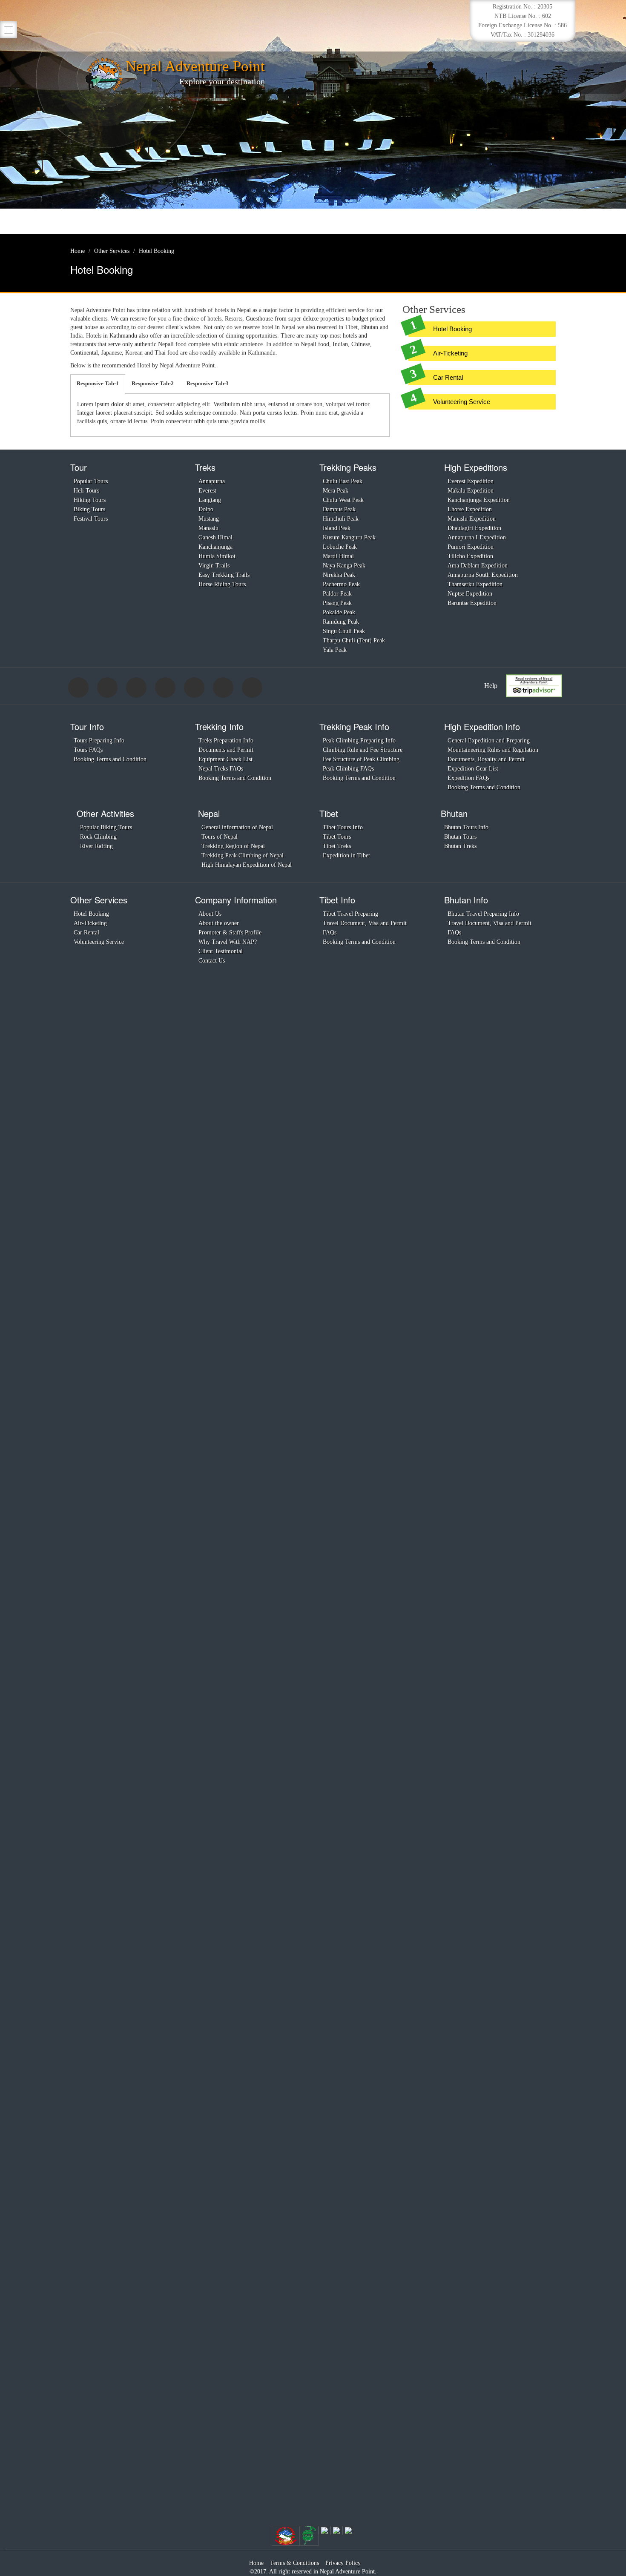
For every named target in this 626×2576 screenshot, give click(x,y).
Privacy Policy (343, 2563)
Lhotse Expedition (470, 509)
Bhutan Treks (460, 846)
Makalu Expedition (471, 491)
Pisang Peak (337, 603)
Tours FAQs (88, 750)
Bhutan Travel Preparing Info (483, 914)
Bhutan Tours (460, 837)
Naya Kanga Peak (344, 566)
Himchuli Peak (341, 519)
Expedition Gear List (473, 769)
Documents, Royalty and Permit (486, 759)
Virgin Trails (214, 566)
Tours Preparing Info (99, 741)
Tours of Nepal (220, 837)
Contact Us (212, 961)
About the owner (219, 923)
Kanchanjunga (215, 547)
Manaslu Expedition (472, 519)
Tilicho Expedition (470, 556)
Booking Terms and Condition (110, 759)
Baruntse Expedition (472, 603)
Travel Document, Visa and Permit (365, 923)
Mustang (209, 519)
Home (256, 2563)
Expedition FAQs (468, 778)
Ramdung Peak (341, 622)
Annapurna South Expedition (483, 575)
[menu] (9, 30)
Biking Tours (89, 509)
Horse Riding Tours (222, 584)
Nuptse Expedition (470, 594)
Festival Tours (91, 519)
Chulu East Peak (343, 481)
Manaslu (208, 528)
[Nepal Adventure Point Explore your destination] (104, 74)
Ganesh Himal (215, 537)
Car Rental (448, 377)
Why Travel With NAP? (228, 942)
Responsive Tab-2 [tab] (153, 383)
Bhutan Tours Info (466, 827)
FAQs (330, 933)
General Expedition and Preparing (489, 741)
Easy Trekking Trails (224, 575)
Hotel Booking (452, 329)
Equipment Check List (225, 759)
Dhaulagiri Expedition (474, 528)
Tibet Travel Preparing (350, 914)
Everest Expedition (471, 481)
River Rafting (96, 846)
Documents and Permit (226, 750)
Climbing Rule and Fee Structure (363, 750)
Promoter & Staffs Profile (230, 933)
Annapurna (212, 481)
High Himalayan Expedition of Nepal (247, 865)
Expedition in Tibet (346, 855)
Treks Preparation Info (226, 741)
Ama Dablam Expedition (478, 566)
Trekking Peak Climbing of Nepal (243, 855)
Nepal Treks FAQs (221, 769)
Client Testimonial (221, 951)
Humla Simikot (217, 556)
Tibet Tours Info (343, 827)
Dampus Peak (339, 509)
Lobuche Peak (340, 547)
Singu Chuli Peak (344, 631)
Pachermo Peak (341, 584)
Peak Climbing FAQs (348, 769)
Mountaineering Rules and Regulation (493, 750)
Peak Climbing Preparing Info (359, 741)
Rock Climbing (98, 837)
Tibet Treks (337, 846)
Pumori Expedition (471, 547)
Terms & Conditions (294, 2563)
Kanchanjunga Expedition (479, 500)
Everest (207, 491)
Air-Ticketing (450, 353)
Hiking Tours (90, 500)
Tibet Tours (337, 837)
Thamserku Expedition (475, 584)
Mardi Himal (338, 556)
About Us (210, 914)
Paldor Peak (337, 594)
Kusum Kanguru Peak (349, 537)
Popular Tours (91, 481)
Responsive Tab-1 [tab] (98, 383)
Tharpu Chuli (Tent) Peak (354, 640)
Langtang (210, 500)
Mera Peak (336, 491)
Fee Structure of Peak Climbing (361, 759)
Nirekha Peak (339, 575)
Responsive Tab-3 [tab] (208, 383)
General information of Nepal (237, 827)
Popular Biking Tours (106, 827)
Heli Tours (86, 491)
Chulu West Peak (343, 500)
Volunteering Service (462, 402)
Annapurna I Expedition (477, 537)
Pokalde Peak (339, 612)
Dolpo (206, 509)
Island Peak (337, 528)
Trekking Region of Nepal (233, 846)
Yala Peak (335, 650)
